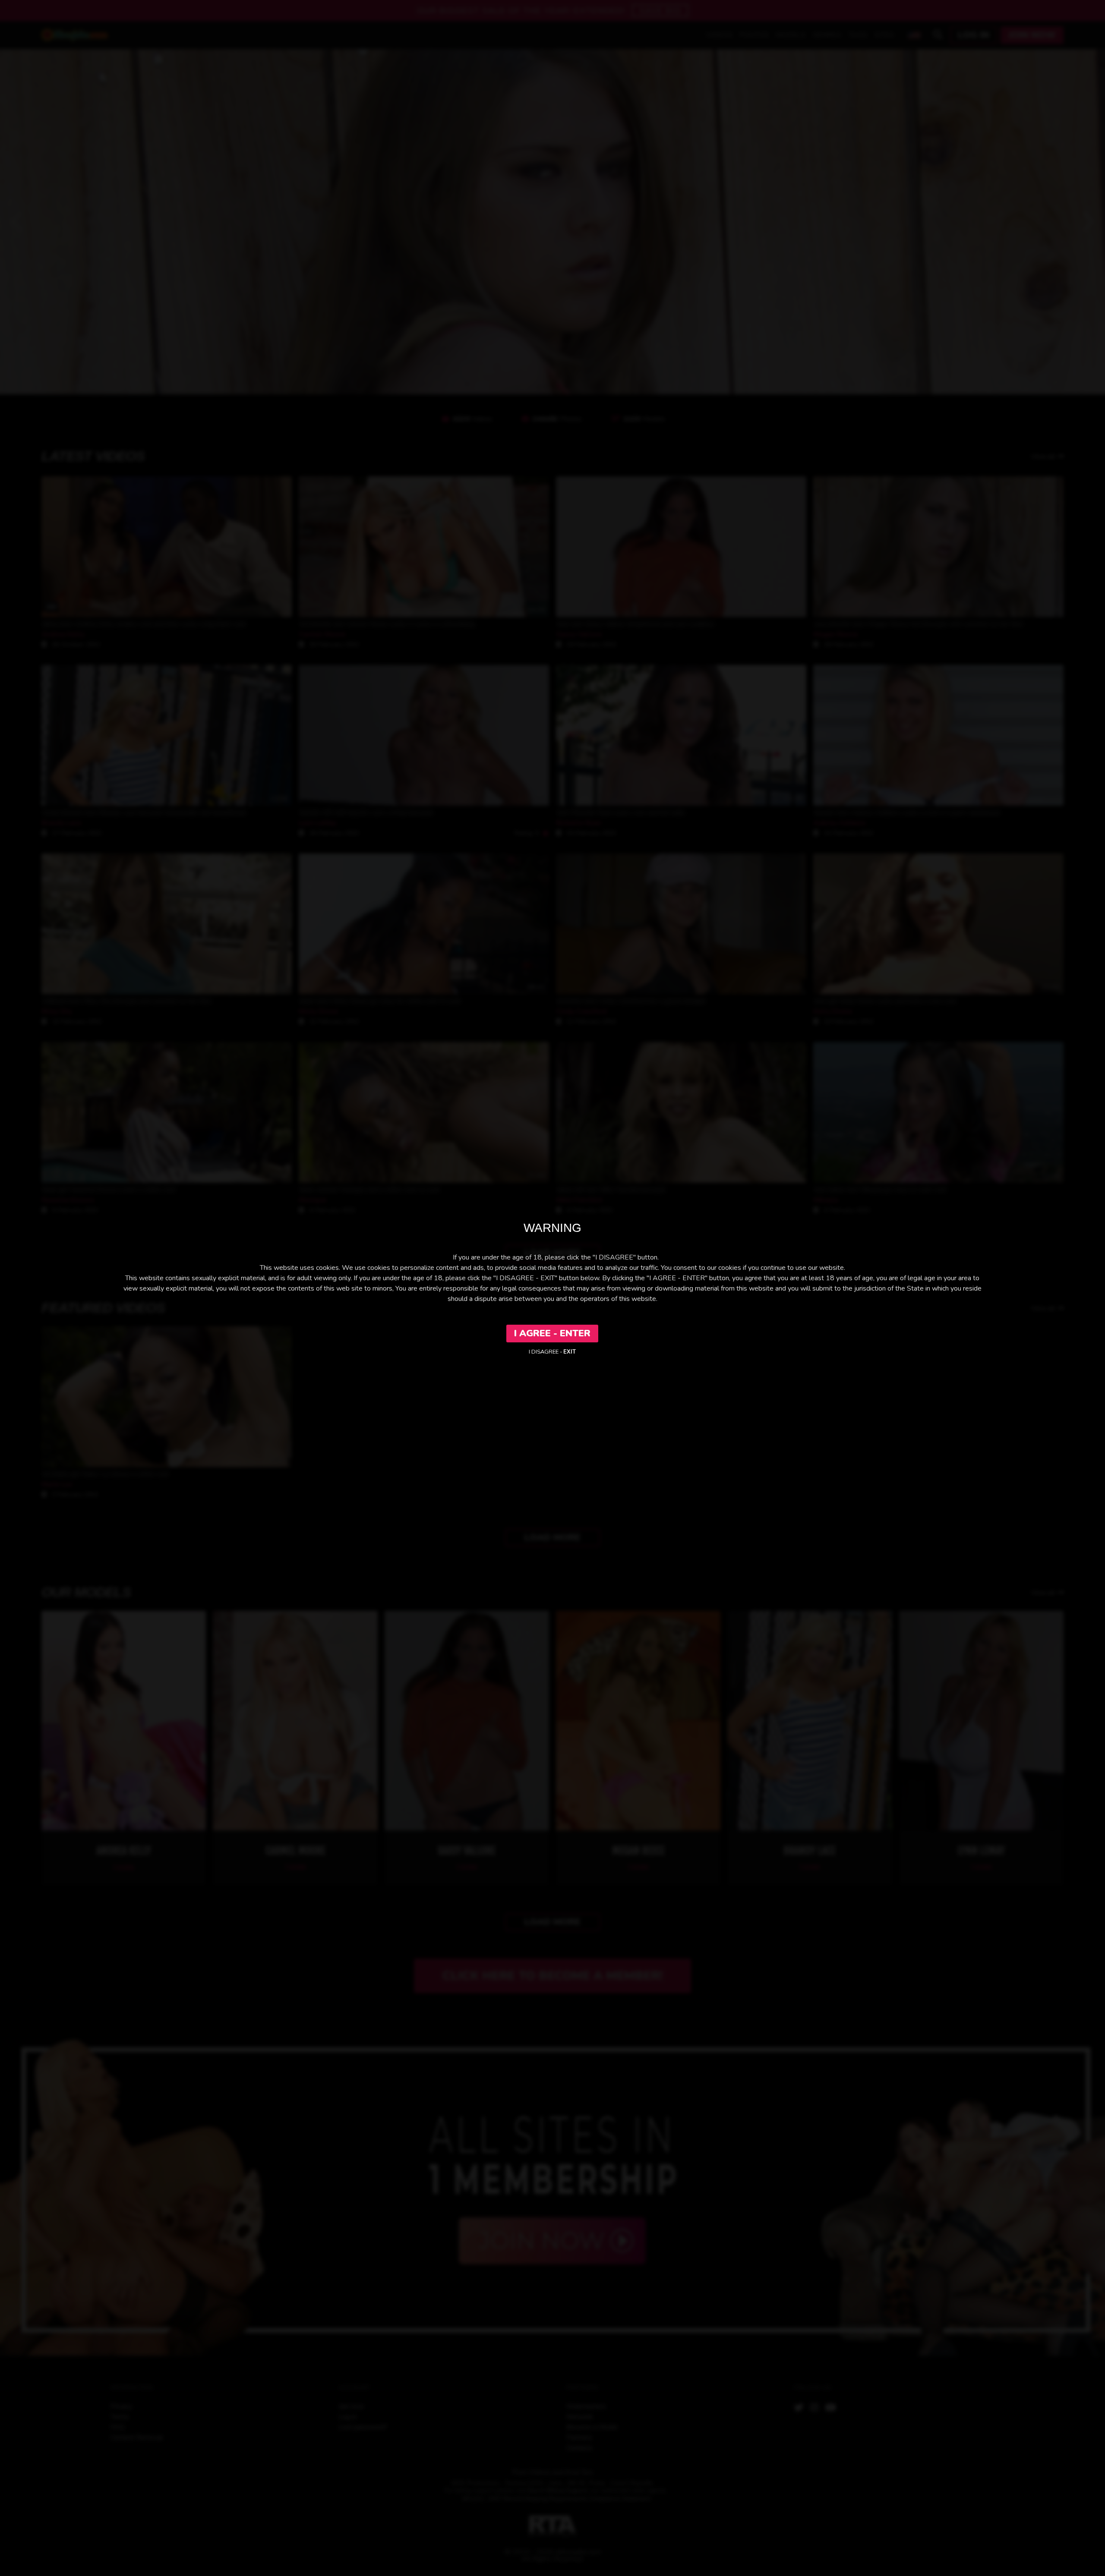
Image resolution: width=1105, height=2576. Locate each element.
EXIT (570, 1352)
